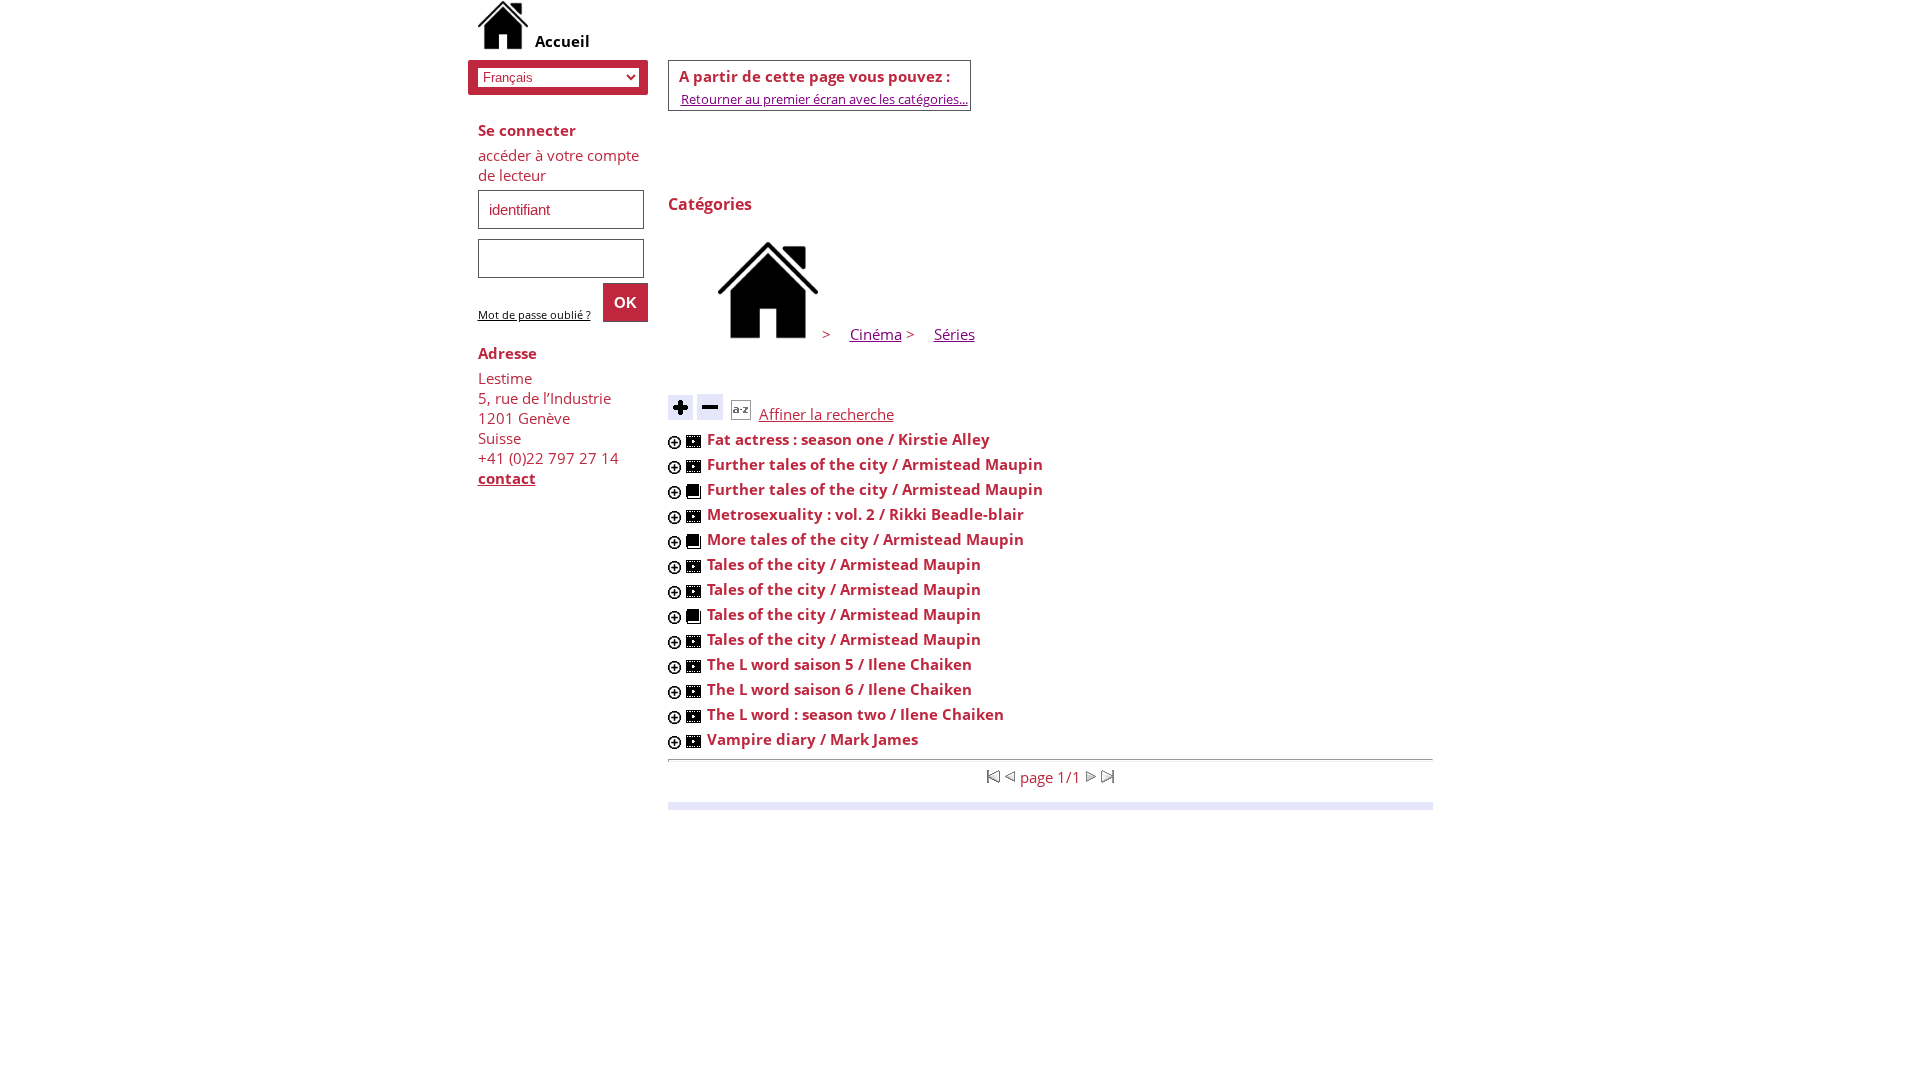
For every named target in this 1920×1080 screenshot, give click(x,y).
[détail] (674, 442)
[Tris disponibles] (741, 414)
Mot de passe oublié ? (534, 314)
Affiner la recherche (826, 414)
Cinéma (876, 334)
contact (507, 478)
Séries (954, 334)
